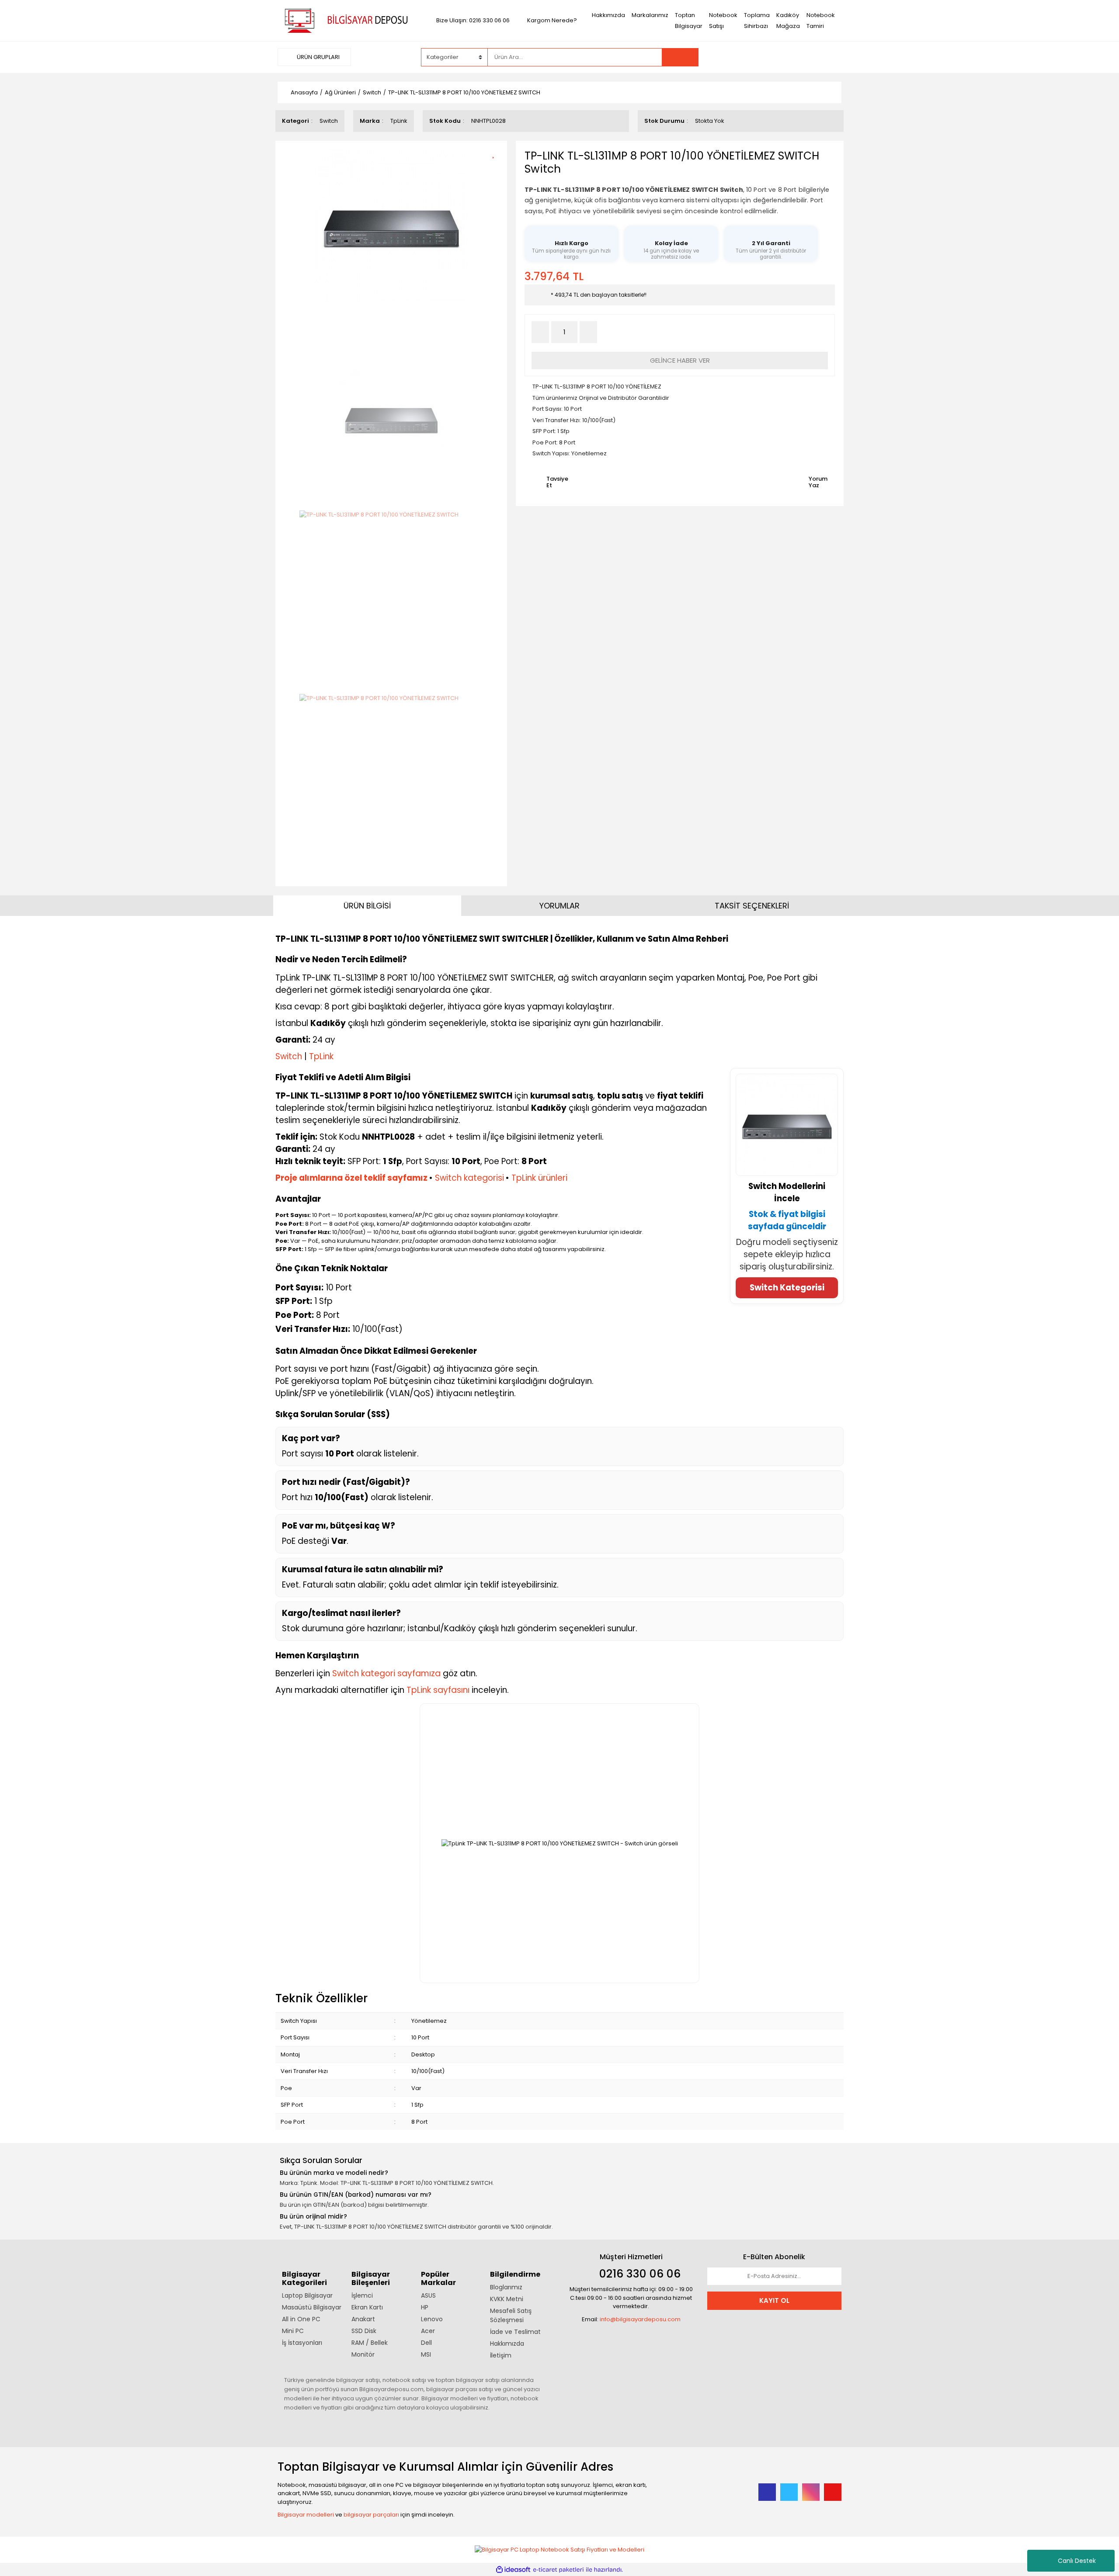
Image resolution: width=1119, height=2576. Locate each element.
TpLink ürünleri (539, 1178)
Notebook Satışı (723, 21)
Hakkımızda (608, 15)
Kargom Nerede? (552, 20)
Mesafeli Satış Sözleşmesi (511, 2315)
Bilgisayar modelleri (306, 2515)
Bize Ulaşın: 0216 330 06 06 (473, 20)
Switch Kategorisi (787, 1288)
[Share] (496, 168)
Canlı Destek (1077, 2561)
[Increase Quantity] (588, 332)
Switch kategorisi (469, 1178)
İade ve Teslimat (515, 2332)
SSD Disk (364, 2331)
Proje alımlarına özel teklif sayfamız (351, 1178)
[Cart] (828, 57)
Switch (329, 121)
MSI (426, 2354)
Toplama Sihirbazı (757, 21)
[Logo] (345, 20)
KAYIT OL (774, 2300)
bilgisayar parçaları (371, 2515)
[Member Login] (776, 57)
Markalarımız (650, 15)
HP (425, 2307)
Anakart (363, 2319)
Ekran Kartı (367, 2307)
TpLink (399, 121)
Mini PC (293, 2331)
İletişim (501, 2355)
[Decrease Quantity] (540, 332)
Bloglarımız (506, 2287)
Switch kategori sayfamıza (386, 1673)
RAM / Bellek (370, 2343)
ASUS (428, 2295)
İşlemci (362, 2295)
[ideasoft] (513, 2570)
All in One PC (301, 2319)
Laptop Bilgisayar (307, 2295)
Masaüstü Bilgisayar (312, 2307)
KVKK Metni (507, 2299)
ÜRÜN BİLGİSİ (367, 906)
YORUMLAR (559, 906)
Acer (428, 2331)
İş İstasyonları (302, 2343)
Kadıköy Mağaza (788, 21)
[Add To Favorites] (496, 153)
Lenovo (432, 2319)
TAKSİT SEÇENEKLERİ (752, 906)
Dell (426, 2343)
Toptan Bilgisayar (689, 21)
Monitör (363, 2354)
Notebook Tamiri (821, 21)
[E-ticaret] (558, 2570)
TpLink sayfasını (438, 1690)
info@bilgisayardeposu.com (640, 2319)
